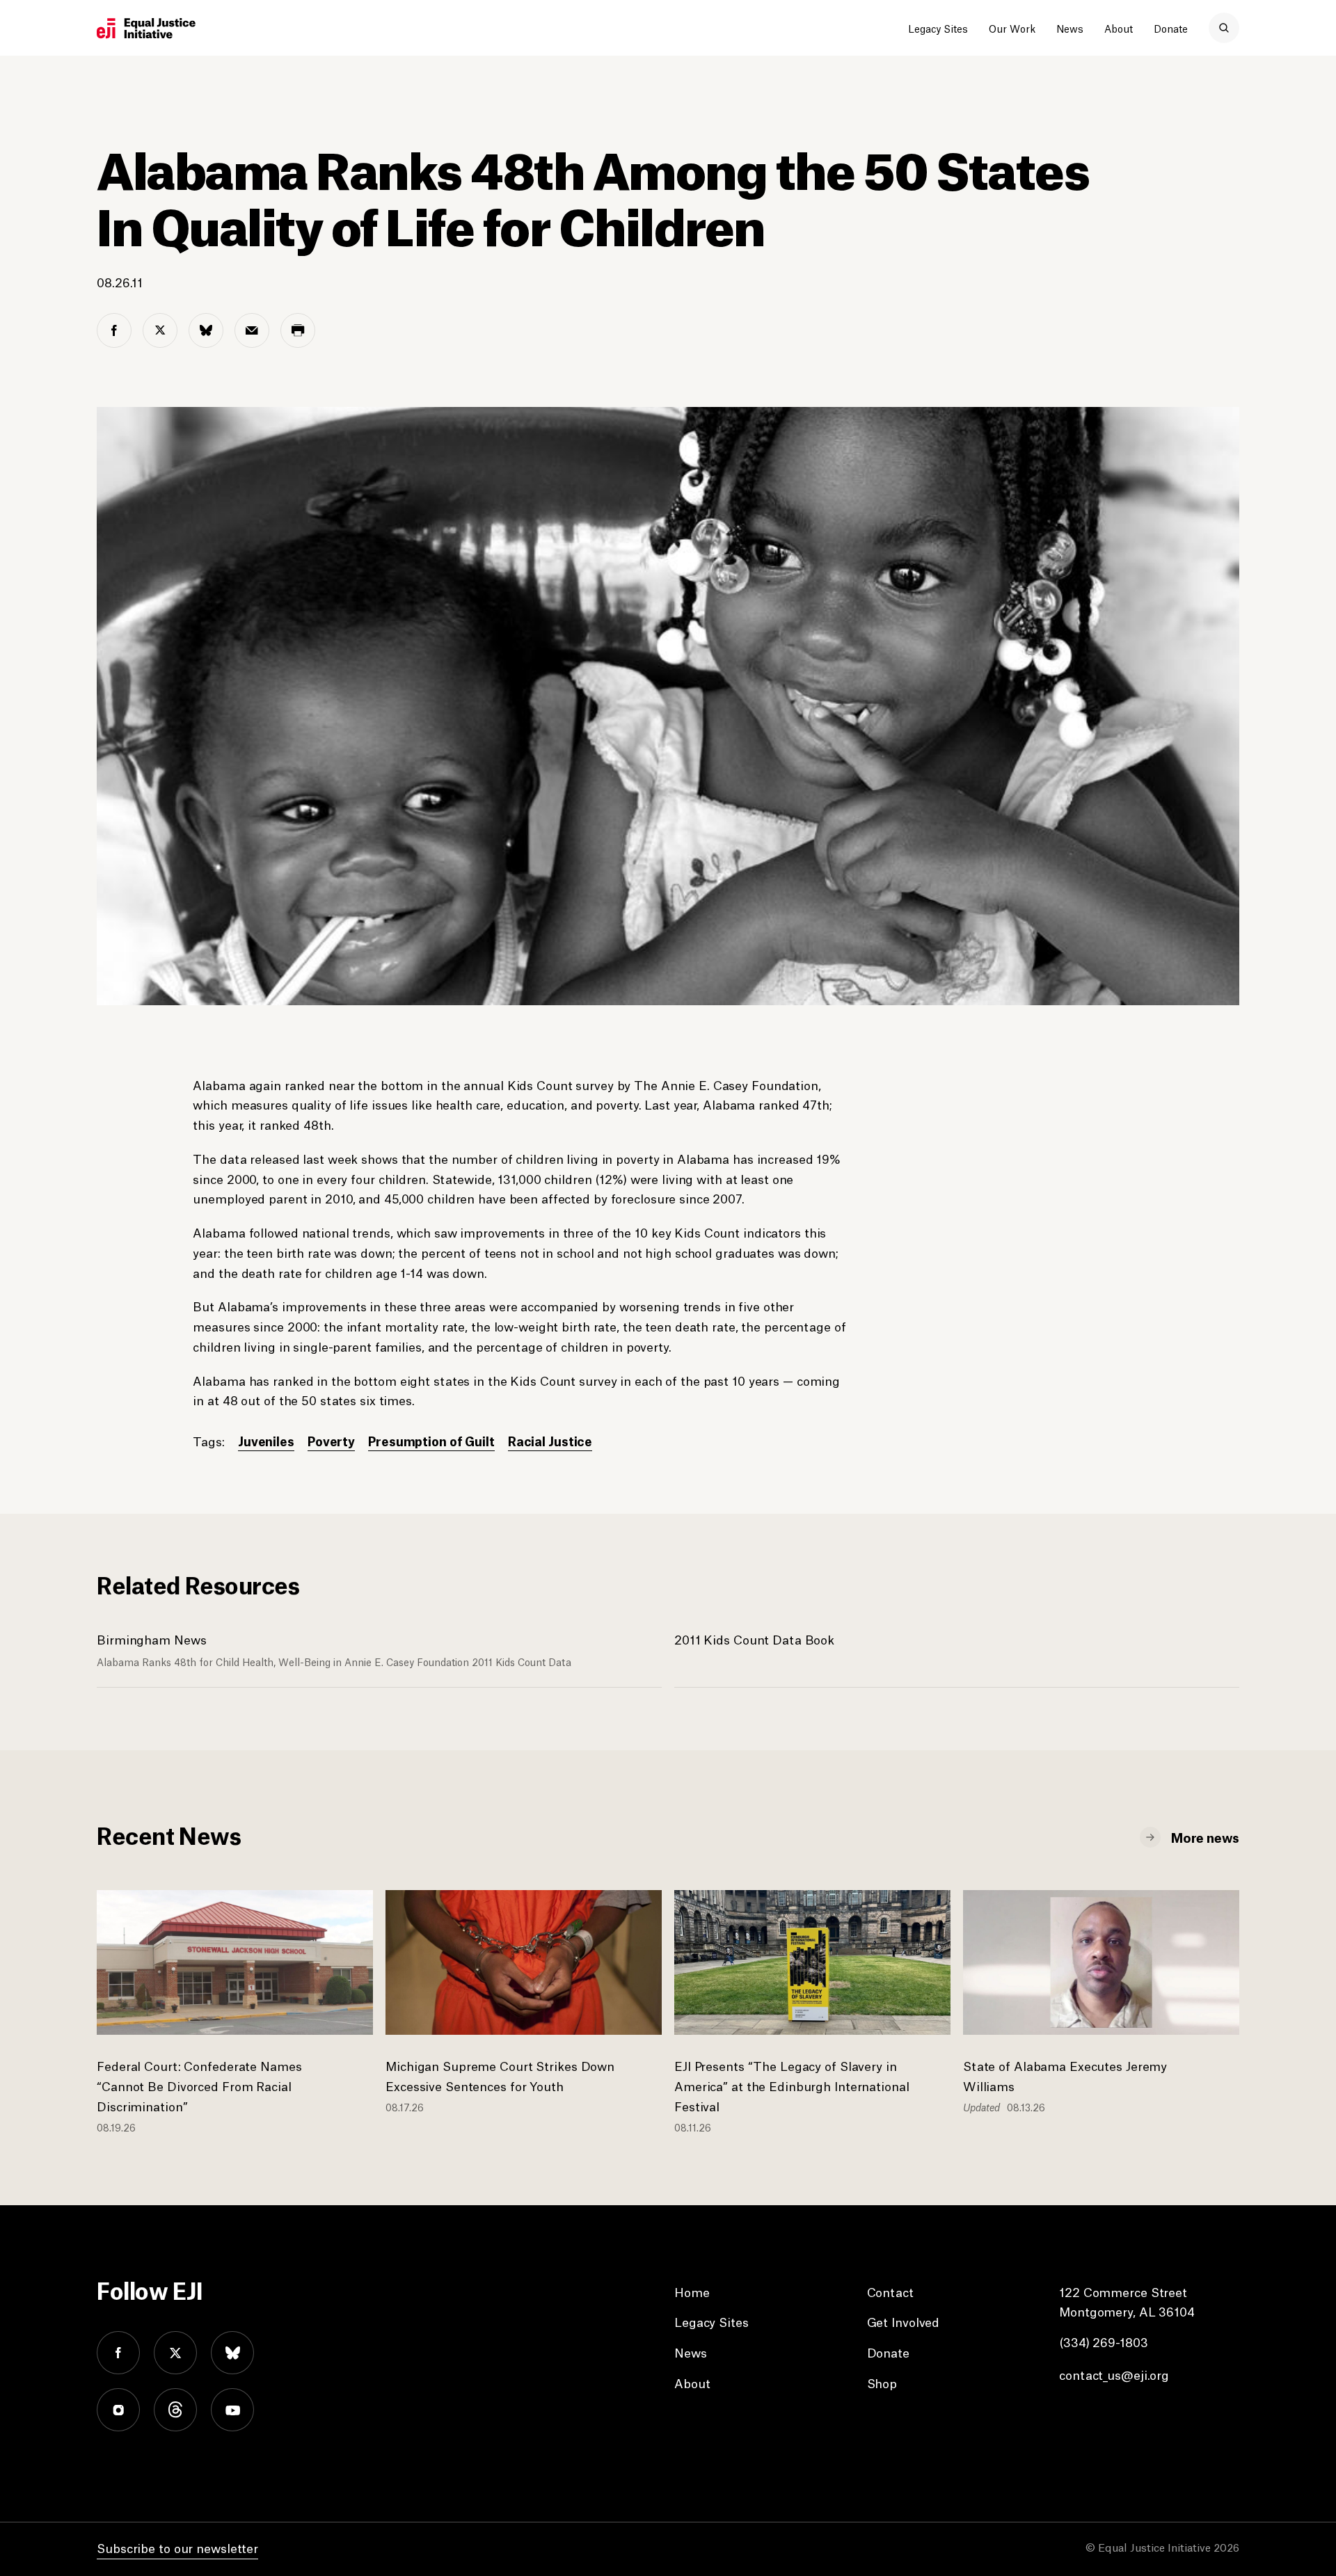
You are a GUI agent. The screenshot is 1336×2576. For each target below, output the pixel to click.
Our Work (1012, 28)
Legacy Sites (938, 28)
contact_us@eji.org (1114, 2374)
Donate (1171, 28)
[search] (1224, 28)
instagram (118, 2410)
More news (1205, 1837)
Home (692, 2291)
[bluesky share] (206, 330)
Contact (890, 2291)
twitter (175, 2353)
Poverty (331, 1440)
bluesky (232, 2353)
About (1119, 28)
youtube (232, 2410)
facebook (118, 2353)
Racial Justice (550, 1440)
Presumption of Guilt (431, 1440)
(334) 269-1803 (1103, 2342)
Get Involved (904, 2321)
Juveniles (266, 1440)
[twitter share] (160, 330)
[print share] (298, 330)
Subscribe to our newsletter (177, 2547)
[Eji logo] (146, 29)
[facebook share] (114, 330)
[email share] (252, 330)
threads (175, 2410)
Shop (882, 2383)
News (1070, 28)
